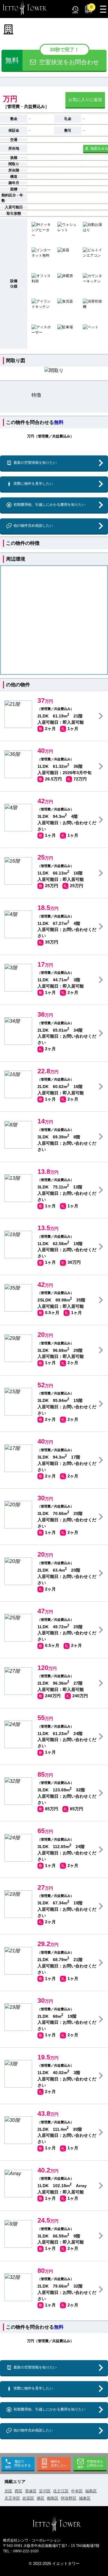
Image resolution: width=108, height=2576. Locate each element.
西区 (19, 2491)
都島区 (53, 2498)
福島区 (91, 2491)
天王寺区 (12, 2498)
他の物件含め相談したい (33, 526)
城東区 (85, 2498)
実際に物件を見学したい (33, 484)
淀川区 (45, 2491)
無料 (59, 422)
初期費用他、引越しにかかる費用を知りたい (49, 505)
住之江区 (61, 2491)
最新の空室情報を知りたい (35, 463)
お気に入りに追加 (85, 100)
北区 (8, 2491)
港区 (40, 2498)
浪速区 (31, 2491)
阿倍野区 (69, 2498)
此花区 (28, 2498)
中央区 (77, 2491)
